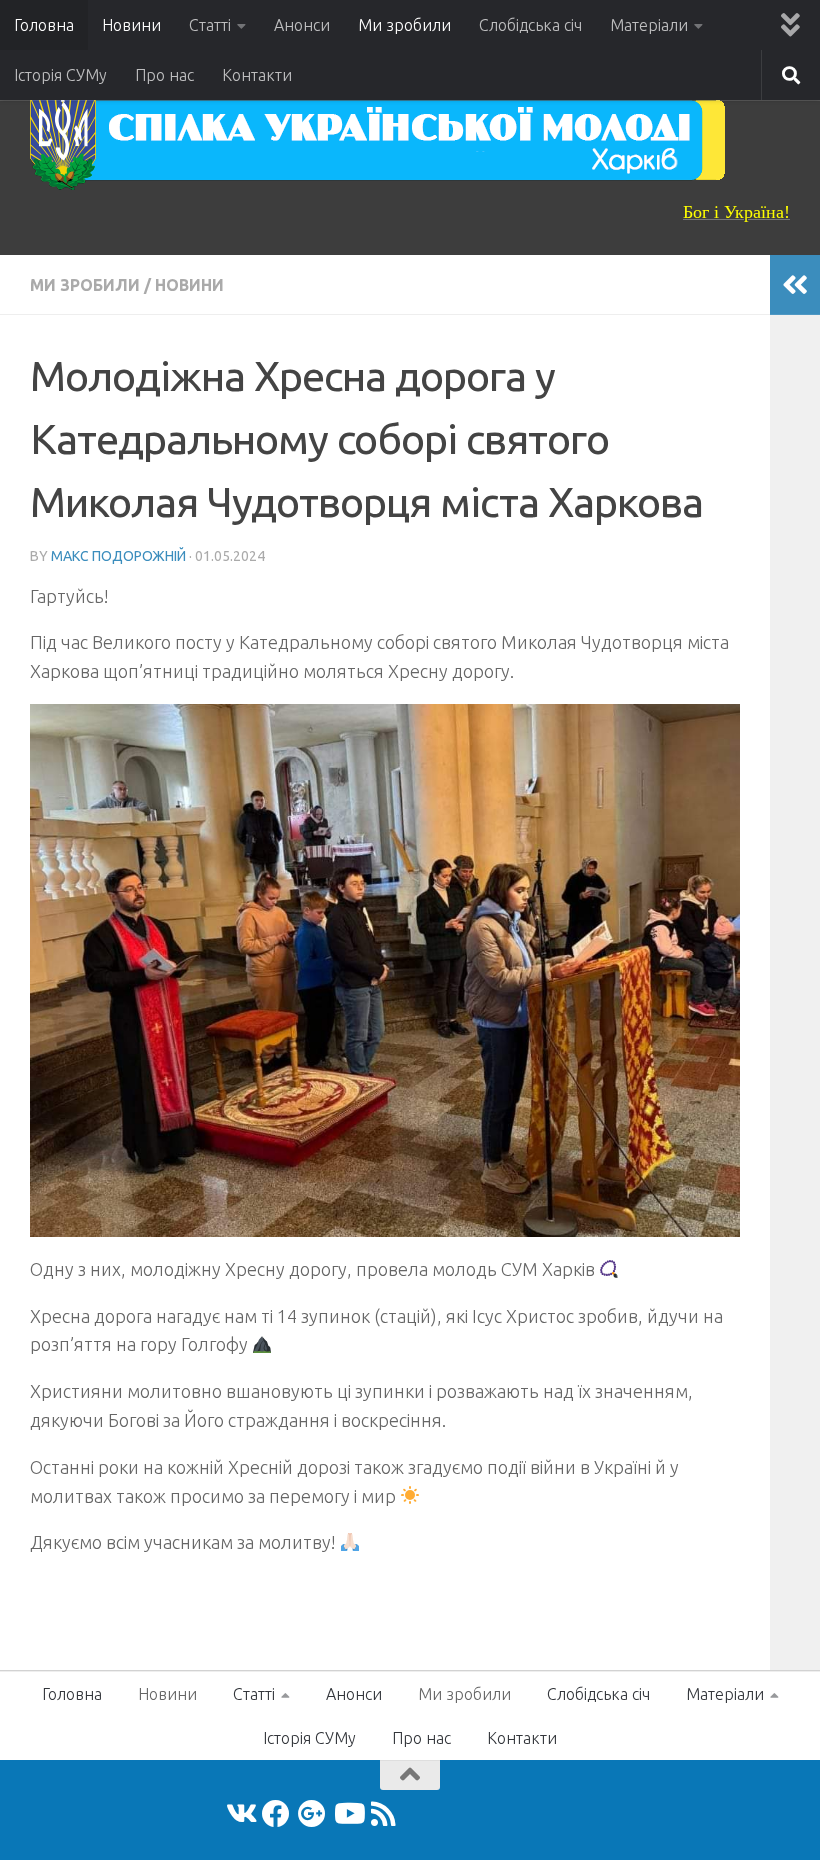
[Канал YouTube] (348, 1814)
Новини (131, 25)
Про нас (164, 75)
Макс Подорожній (118, 556)
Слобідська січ (530, 25)
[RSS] (384, 1814)
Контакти (257, 75)
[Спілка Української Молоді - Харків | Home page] (378, 140)
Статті (210, 25)
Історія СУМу (60, 75)
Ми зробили (404, 25)
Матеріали (649, 25)
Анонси (302, 25)
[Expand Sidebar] (795, 285)
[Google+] (312, 1814)
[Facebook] (276, 1814)
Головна (44, 25)
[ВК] (240, 1814)
